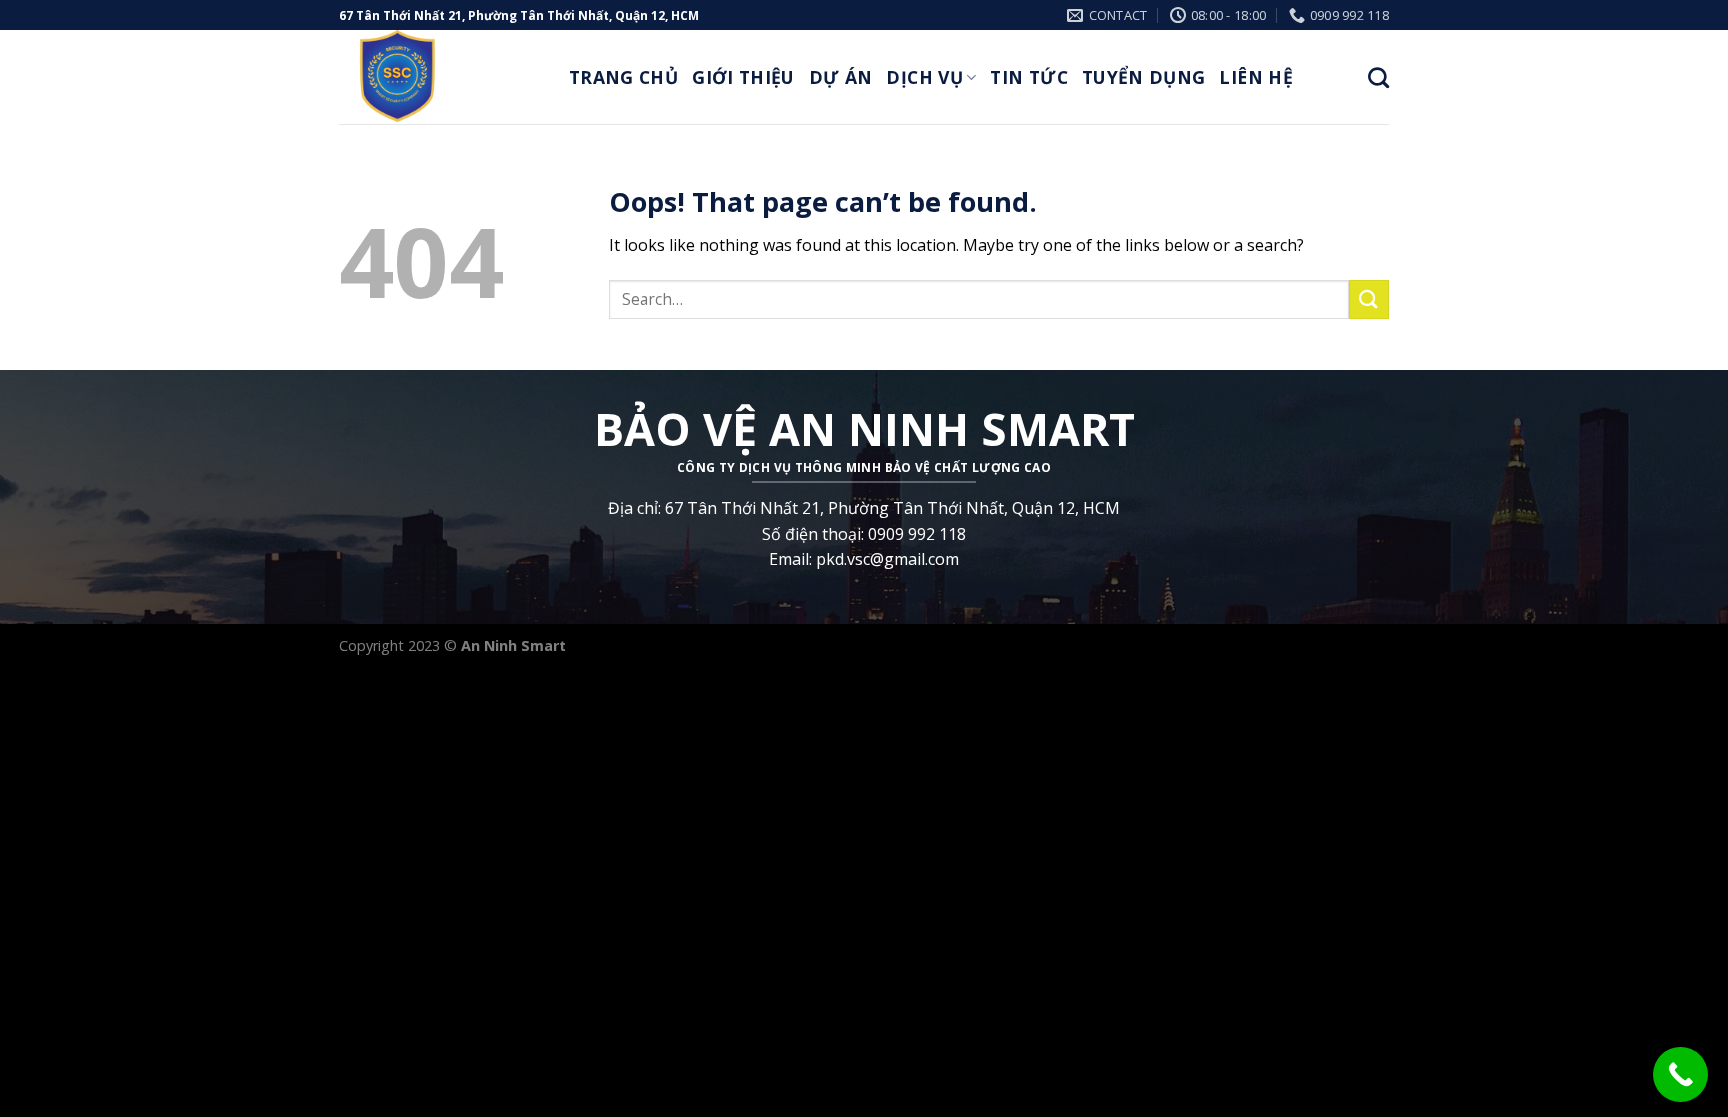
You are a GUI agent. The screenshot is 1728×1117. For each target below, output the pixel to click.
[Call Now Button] (1680, 1074)
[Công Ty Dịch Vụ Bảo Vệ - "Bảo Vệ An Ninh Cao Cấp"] (439, 77)
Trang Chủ (623, 77)
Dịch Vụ (924, 77)
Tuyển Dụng (1144, 77)
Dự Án (841, 77)
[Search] (1378, 77)
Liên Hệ (1255, 77)
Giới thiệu (743, 77)
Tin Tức (1028, 77)
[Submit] (1369, 299)
